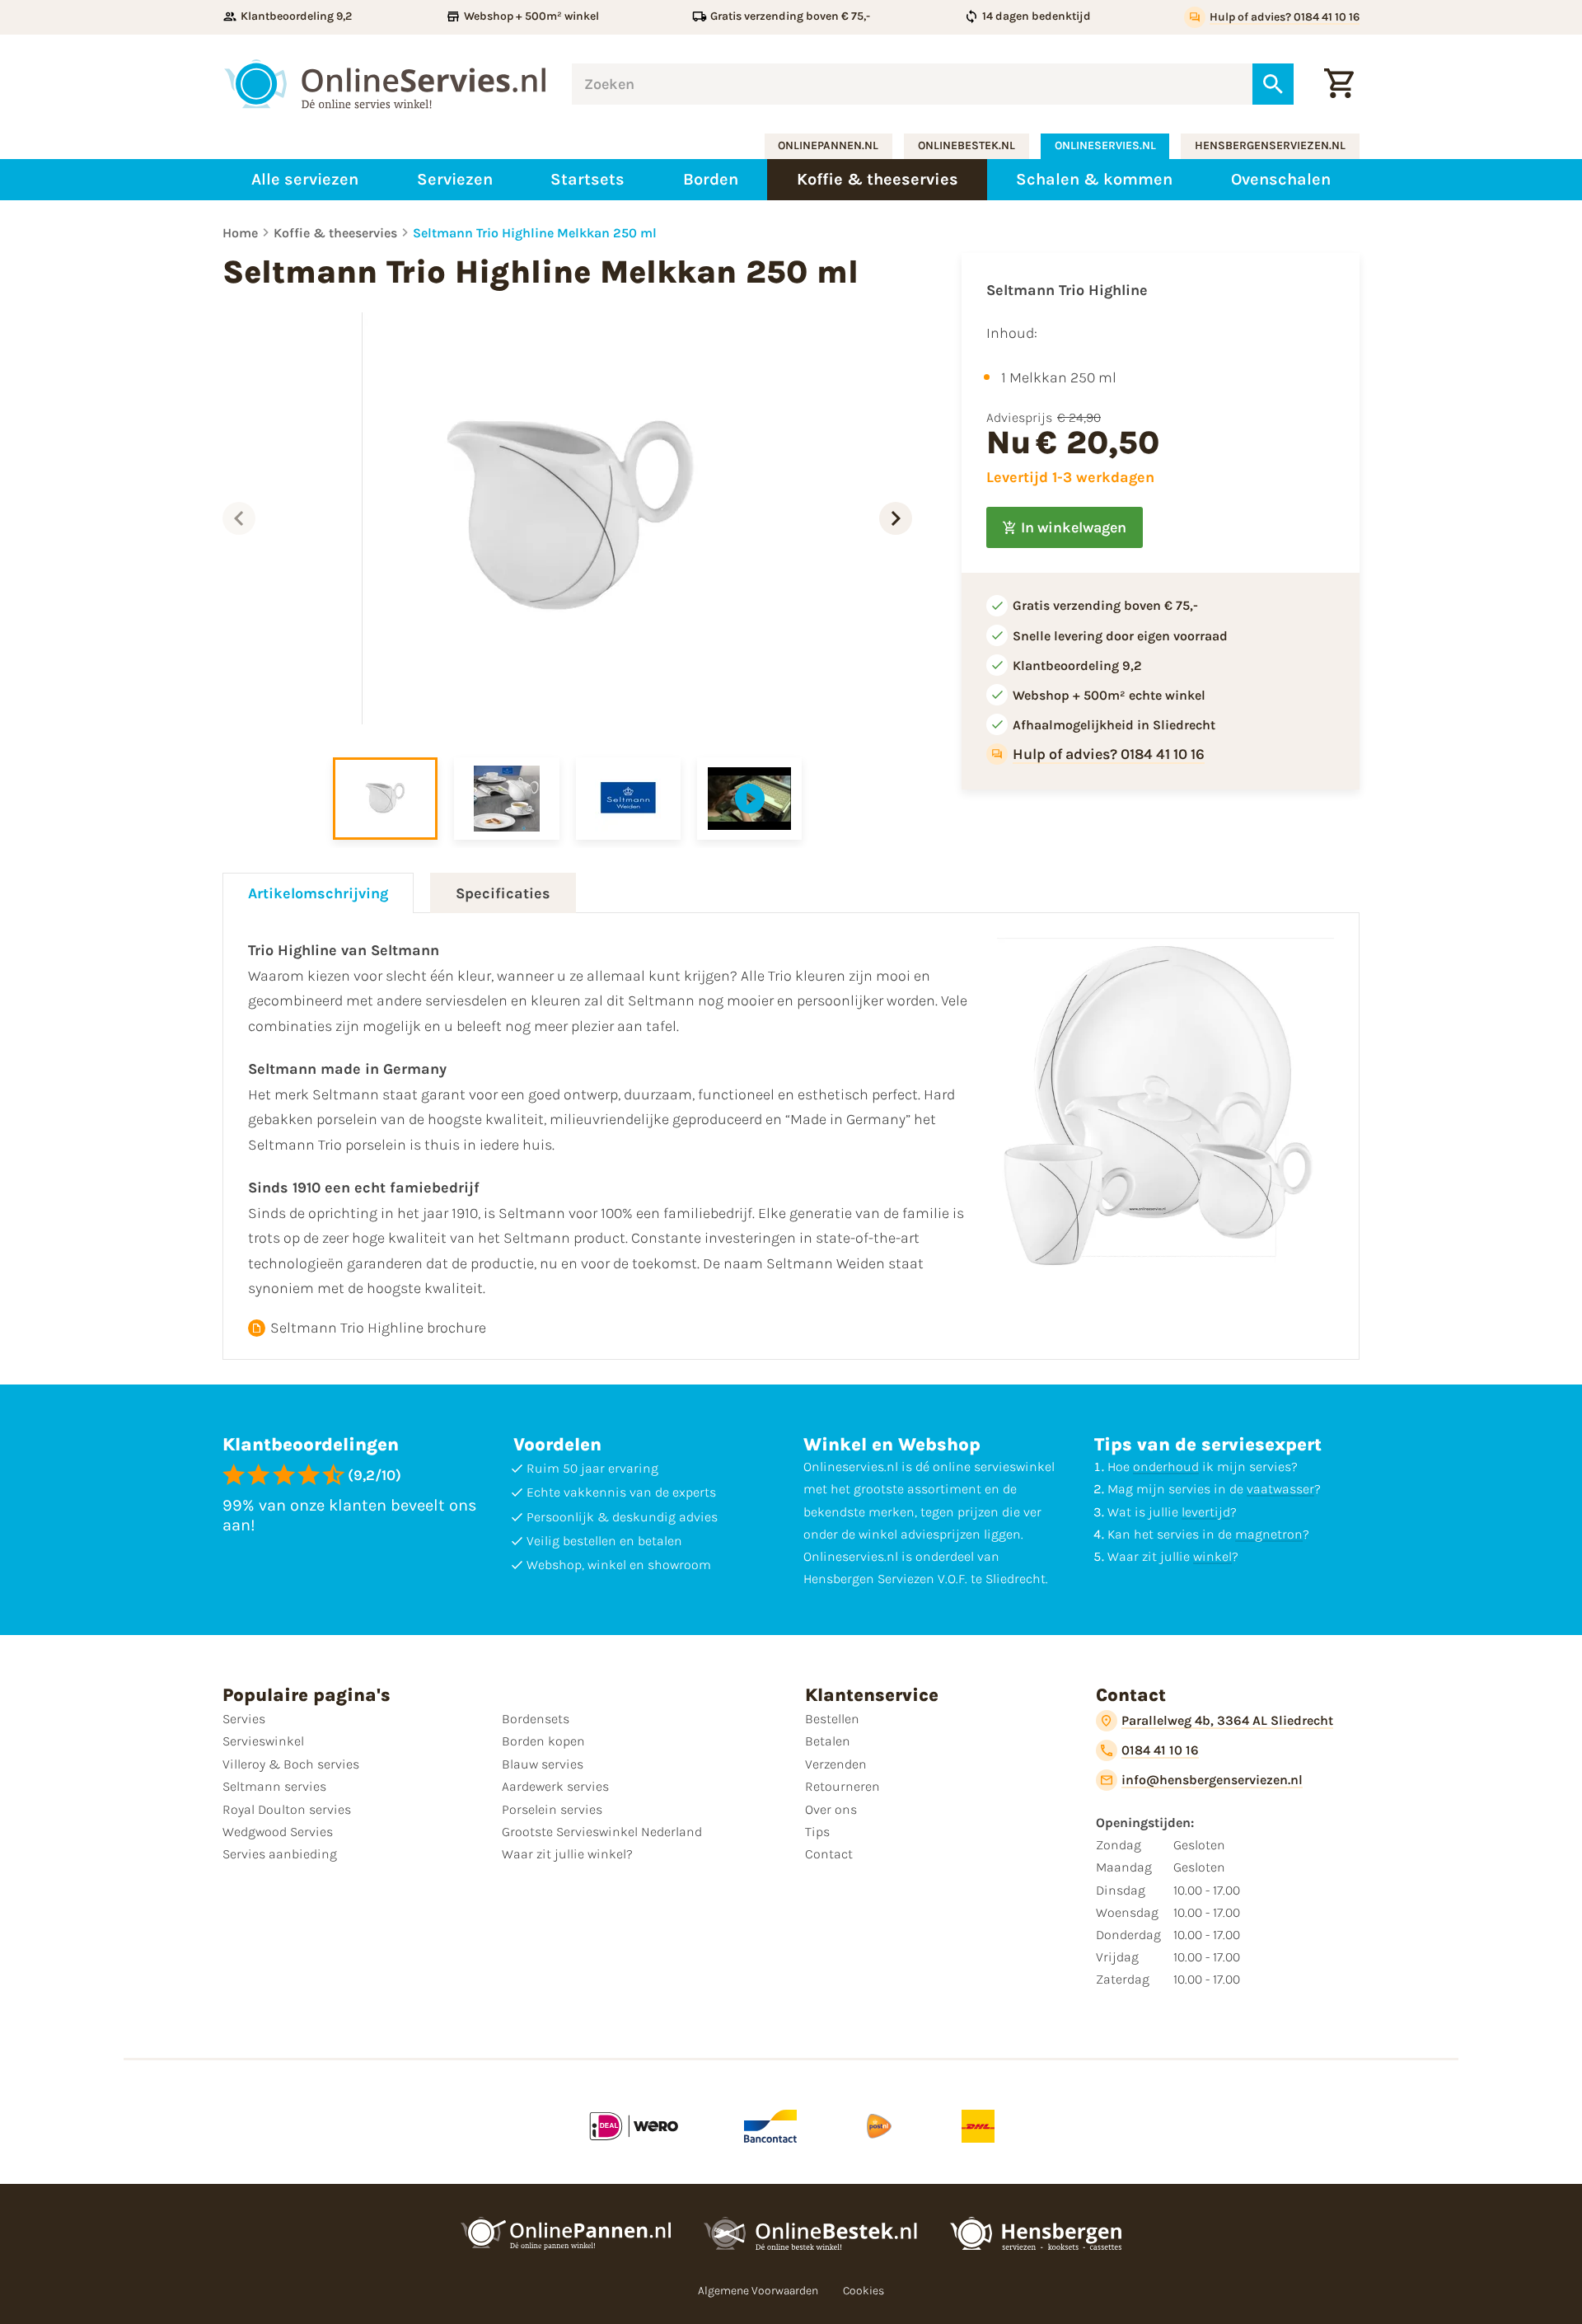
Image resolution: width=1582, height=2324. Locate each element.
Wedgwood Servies (278, 1832)
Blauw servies (543, 1764)
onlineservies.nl (1105, 145)
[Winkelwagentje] (1339, 84)
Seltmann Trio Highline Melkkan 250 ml (535, 233)
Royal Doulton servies (287, 1809)
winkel (1212, 1556)
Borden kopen (543, 1741)
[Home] (385, 84)
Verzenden (836, 1764)
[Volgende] (896, 518)
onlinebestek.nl (967, 145)
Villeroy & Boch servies (291, 1764)
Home (240, 233)
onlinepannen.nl (828, 145)
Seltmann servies (274, 1786)
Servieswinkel (263, 1741)
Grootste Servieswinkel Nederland (602, 1832)
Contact (829, 1854)
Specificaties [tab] (503, 893)
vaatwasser (1280, 1489)
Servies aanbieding (280, 1854)
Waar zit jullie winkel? (567, 1854)
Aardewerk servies (555, 1786)
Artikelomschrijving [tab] (318, 893)
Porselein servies (552, 1809)
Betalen (828, 1741)
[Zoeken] (1273, 84)
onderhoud (1166, 1467)
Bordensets (536, 1719)
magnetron (1269, 1534)
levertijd (1206, 1512)
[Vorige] (239, 518)
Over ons (831, 1809)
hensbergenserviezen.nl (1270, 145)
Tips (817, 1832)
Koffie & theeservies (335, 233)
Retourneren (842, 1786)
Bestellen (832, 1719)
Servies (244, 1719)
